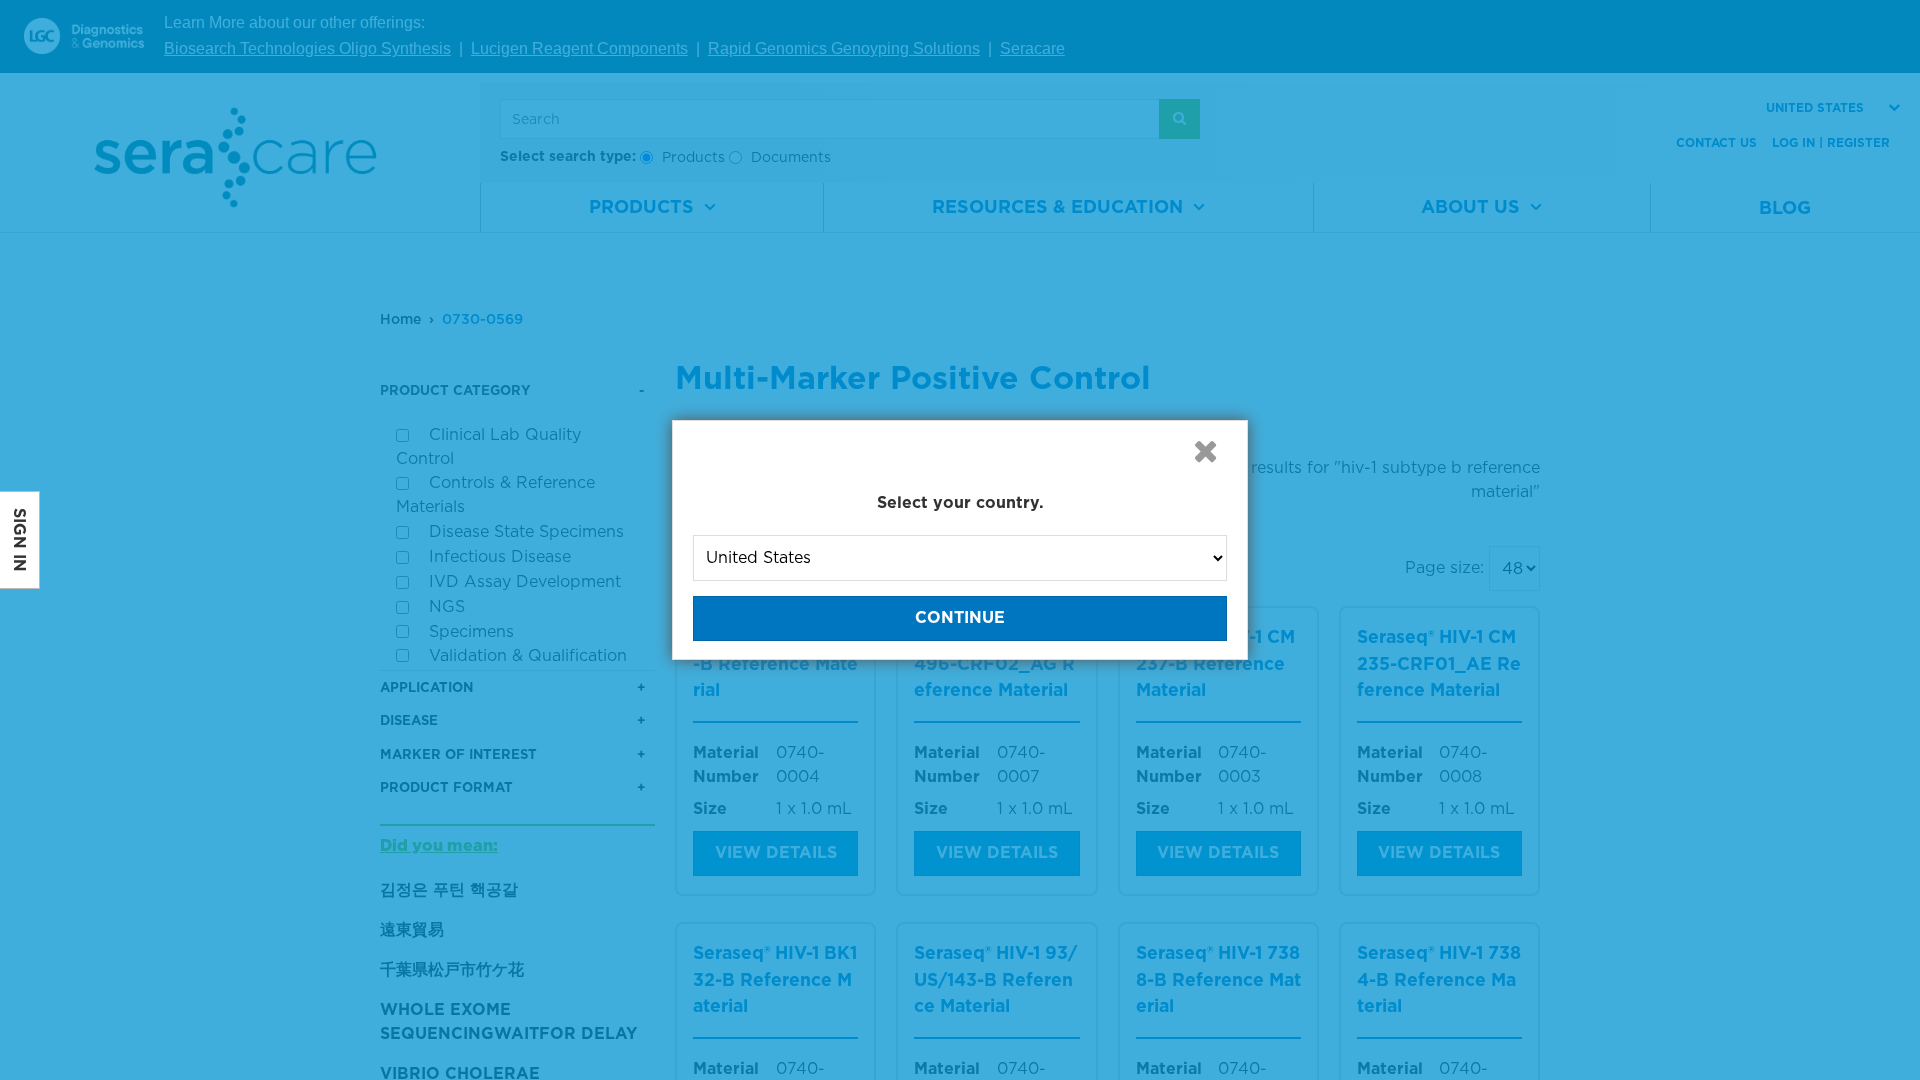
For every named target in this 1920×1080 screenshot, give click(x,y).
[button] (1205, 451)
